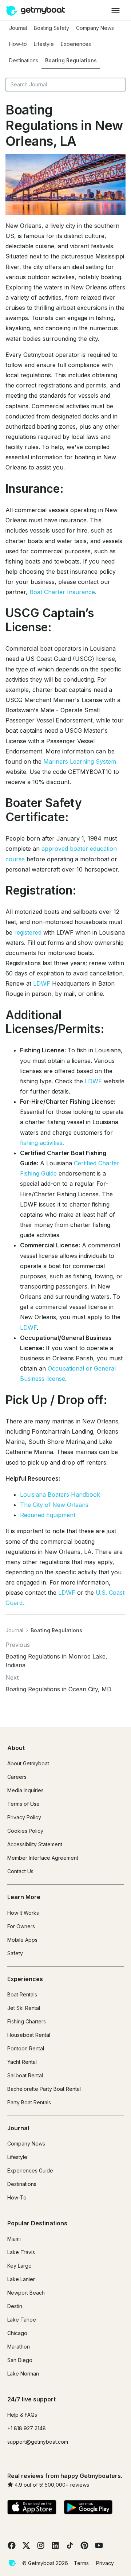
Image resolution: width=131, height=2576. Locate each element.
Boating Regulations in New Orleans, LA (64, 125)
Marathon (19, 2347)
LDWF (42, 983)
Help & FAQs (22, 2415)
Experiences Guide (30, 2170)
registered (28, 932)
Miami (14, 2239)
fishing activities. (42, 1143)
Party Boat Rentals (29, 2102)
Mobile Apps (22, 1940)
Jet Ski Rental (24, 2008)
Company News (95, 28)
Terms (81, 2563)
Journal (18, 28)
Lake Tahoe (22, 2320)
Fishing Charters (27, 2021)
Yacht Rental (22, 2062)
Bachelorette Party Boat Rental (44, 2089)
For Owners (21, 1926)
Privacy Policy (24, 1817)
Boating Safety (51, 28)
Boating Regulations (71, 60)
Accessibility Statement (35, 1844)
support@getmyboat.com (38, 2442)
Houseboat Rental (29, 2035)
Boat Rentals (22, 1994)
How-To (17, 2197)
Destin (15, 2306)
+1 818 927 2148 (27, 2428)
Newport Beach (26, 2293)
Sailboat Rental (25, 2075)
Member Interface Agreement (43, 1858)
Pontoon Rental (26, 2048)
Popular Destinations (37, 2223)
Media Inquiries (25, 1790)
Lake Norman (23, 2374)
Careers (17, 1777)
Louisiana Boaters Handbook (60, 1494)
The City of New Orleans (54, 1505)
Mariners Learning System (80, 761)
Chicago (17, 2333)
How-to (18, 44)
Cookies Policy (25, 1831)
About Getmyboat (28, 1763)
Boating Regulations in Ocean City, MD (58, 1689)
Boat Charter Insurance (62, 592)
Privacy (105, 2563)
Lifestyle (44, 44)
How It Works (23, 1913)
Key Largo (19, 2266)
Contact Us (20, 1871)
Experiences (76, 44)
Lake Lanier (21, 2279)
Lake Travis (21, 2252)
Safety (15, 1953)
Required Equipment (48, 1515)
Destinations (24, 60)
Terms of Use (23, 1804)
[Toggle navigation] (116, 10)
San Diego (20, 2360)
